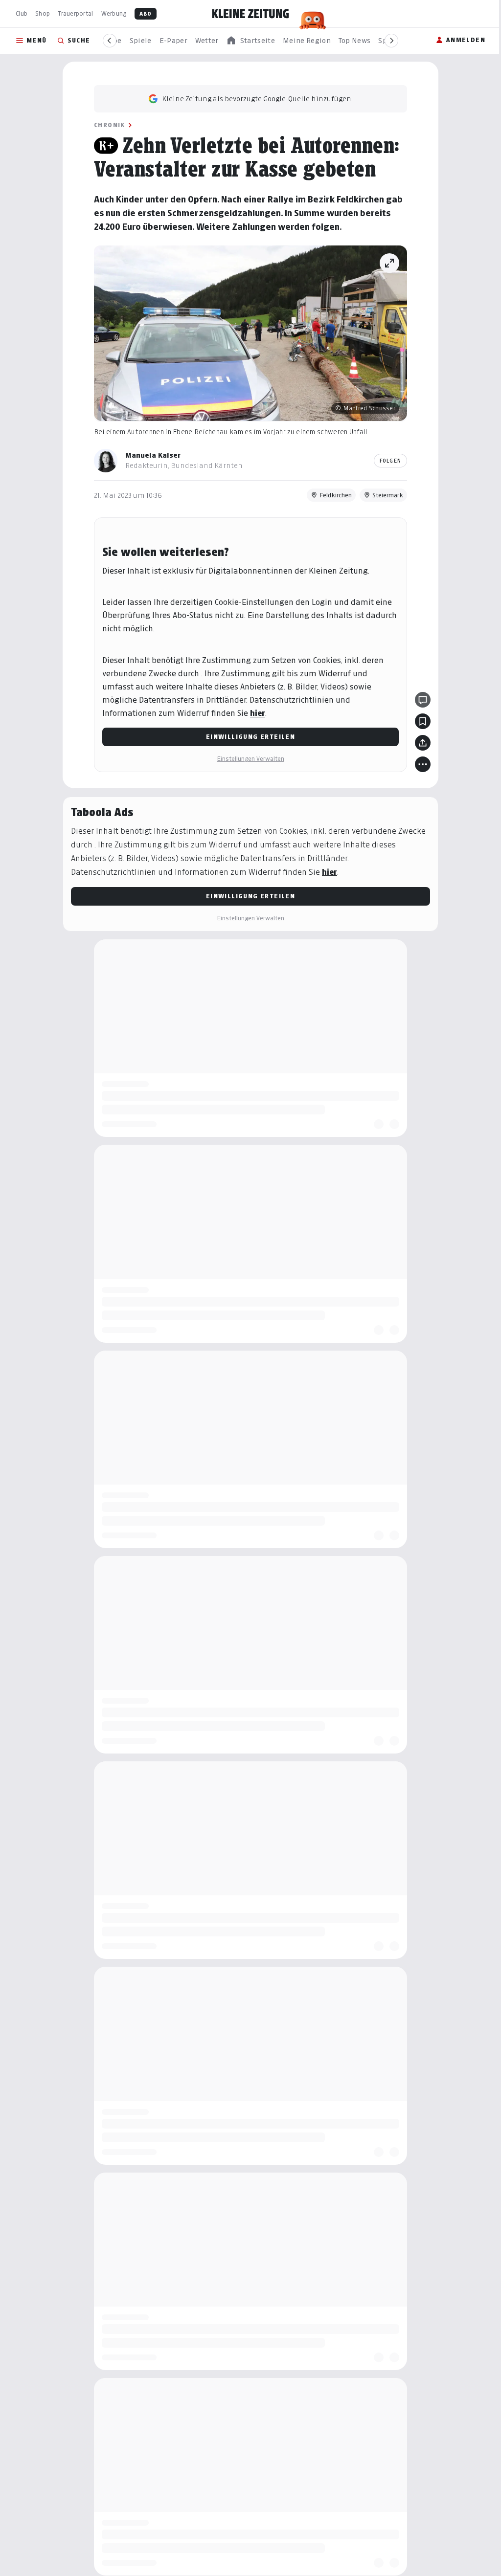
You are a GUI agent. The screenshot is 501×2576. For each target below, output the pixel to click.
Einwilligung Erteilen (247, 737)
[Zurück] (110, 41)
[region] (250, 41)
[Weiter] (391, 41)
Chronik (106, 125)
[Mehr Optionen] (419, 764)
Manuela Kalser (149, 455)
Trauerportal (75, 13)
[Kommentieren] (419, 700)
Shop (43, 13)
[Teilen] (419, 743)
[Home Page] (250, 14)
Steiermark (384, 495)
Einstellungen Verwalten (247, 759)
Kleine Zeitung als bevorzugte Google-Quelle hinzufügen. (254, 99)
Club (22, 13)
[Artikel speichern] (419, 721)
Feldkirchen (332, 495)
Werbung (114, 13)
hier (254, 713)
